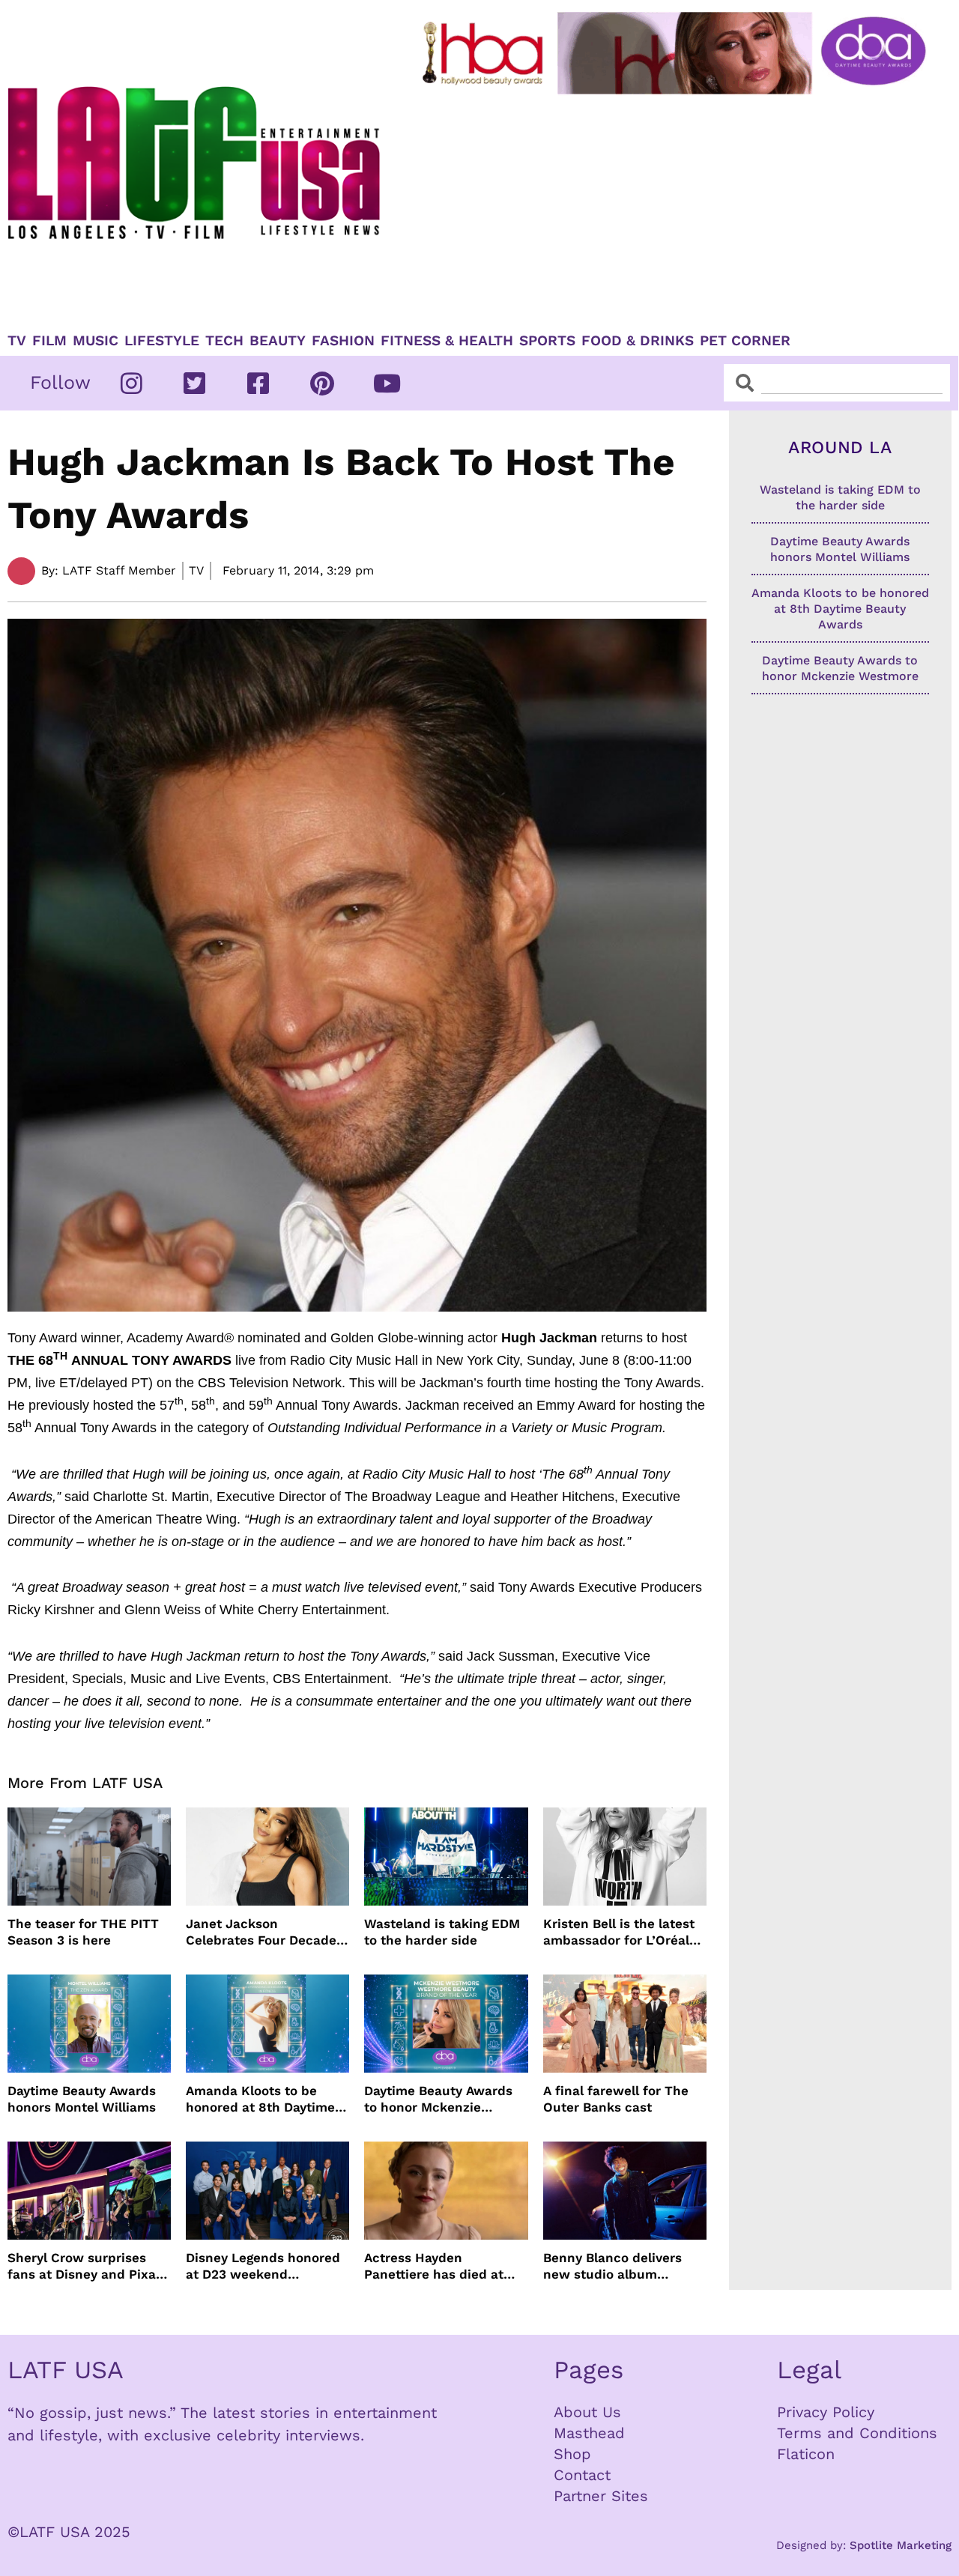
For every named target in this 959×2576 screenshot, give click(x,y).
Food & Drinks (638, 341)
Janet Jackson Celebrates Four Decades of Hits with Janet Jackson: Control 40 (264, 1932)
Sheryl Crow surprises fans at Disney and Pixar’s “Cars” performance (89, 2266)
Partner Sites (601, 2496)
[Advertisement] (677, 207)
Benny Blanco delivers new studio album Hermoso (612, 2266)
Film (49, 341)
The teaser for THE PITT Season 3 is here (83, 1932)
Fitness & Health (447, 341)
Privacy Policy (826, 2412)
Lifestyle (162, 341)
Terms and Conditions (857, 2433)
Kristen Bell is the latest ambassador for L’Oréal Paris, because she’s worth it (619, 1932)
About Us (587, 2412)
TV (17, 341)
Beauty (278, 341)
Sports (547, 341)
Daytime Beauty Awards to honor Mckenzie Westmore (438, 2099)
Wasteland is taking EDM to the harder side (442, 1932)
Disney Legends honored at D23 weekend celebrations (263, 2266)
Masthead (589, 2433)
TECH (224, 341)
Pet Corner (745, 341)
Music (96, 341)
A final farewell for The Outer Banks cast (616, 2099)
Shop (572, 2454)
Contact (582, 2475)
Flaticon (806, 2454)
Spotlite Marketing (901, 2545)
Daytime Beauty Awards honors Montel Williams (82, 2099)
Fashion (343, 341)
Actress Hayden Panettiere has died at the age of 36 (434, 2266)
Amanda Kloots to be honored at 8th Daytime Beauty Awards (260, 2099)
